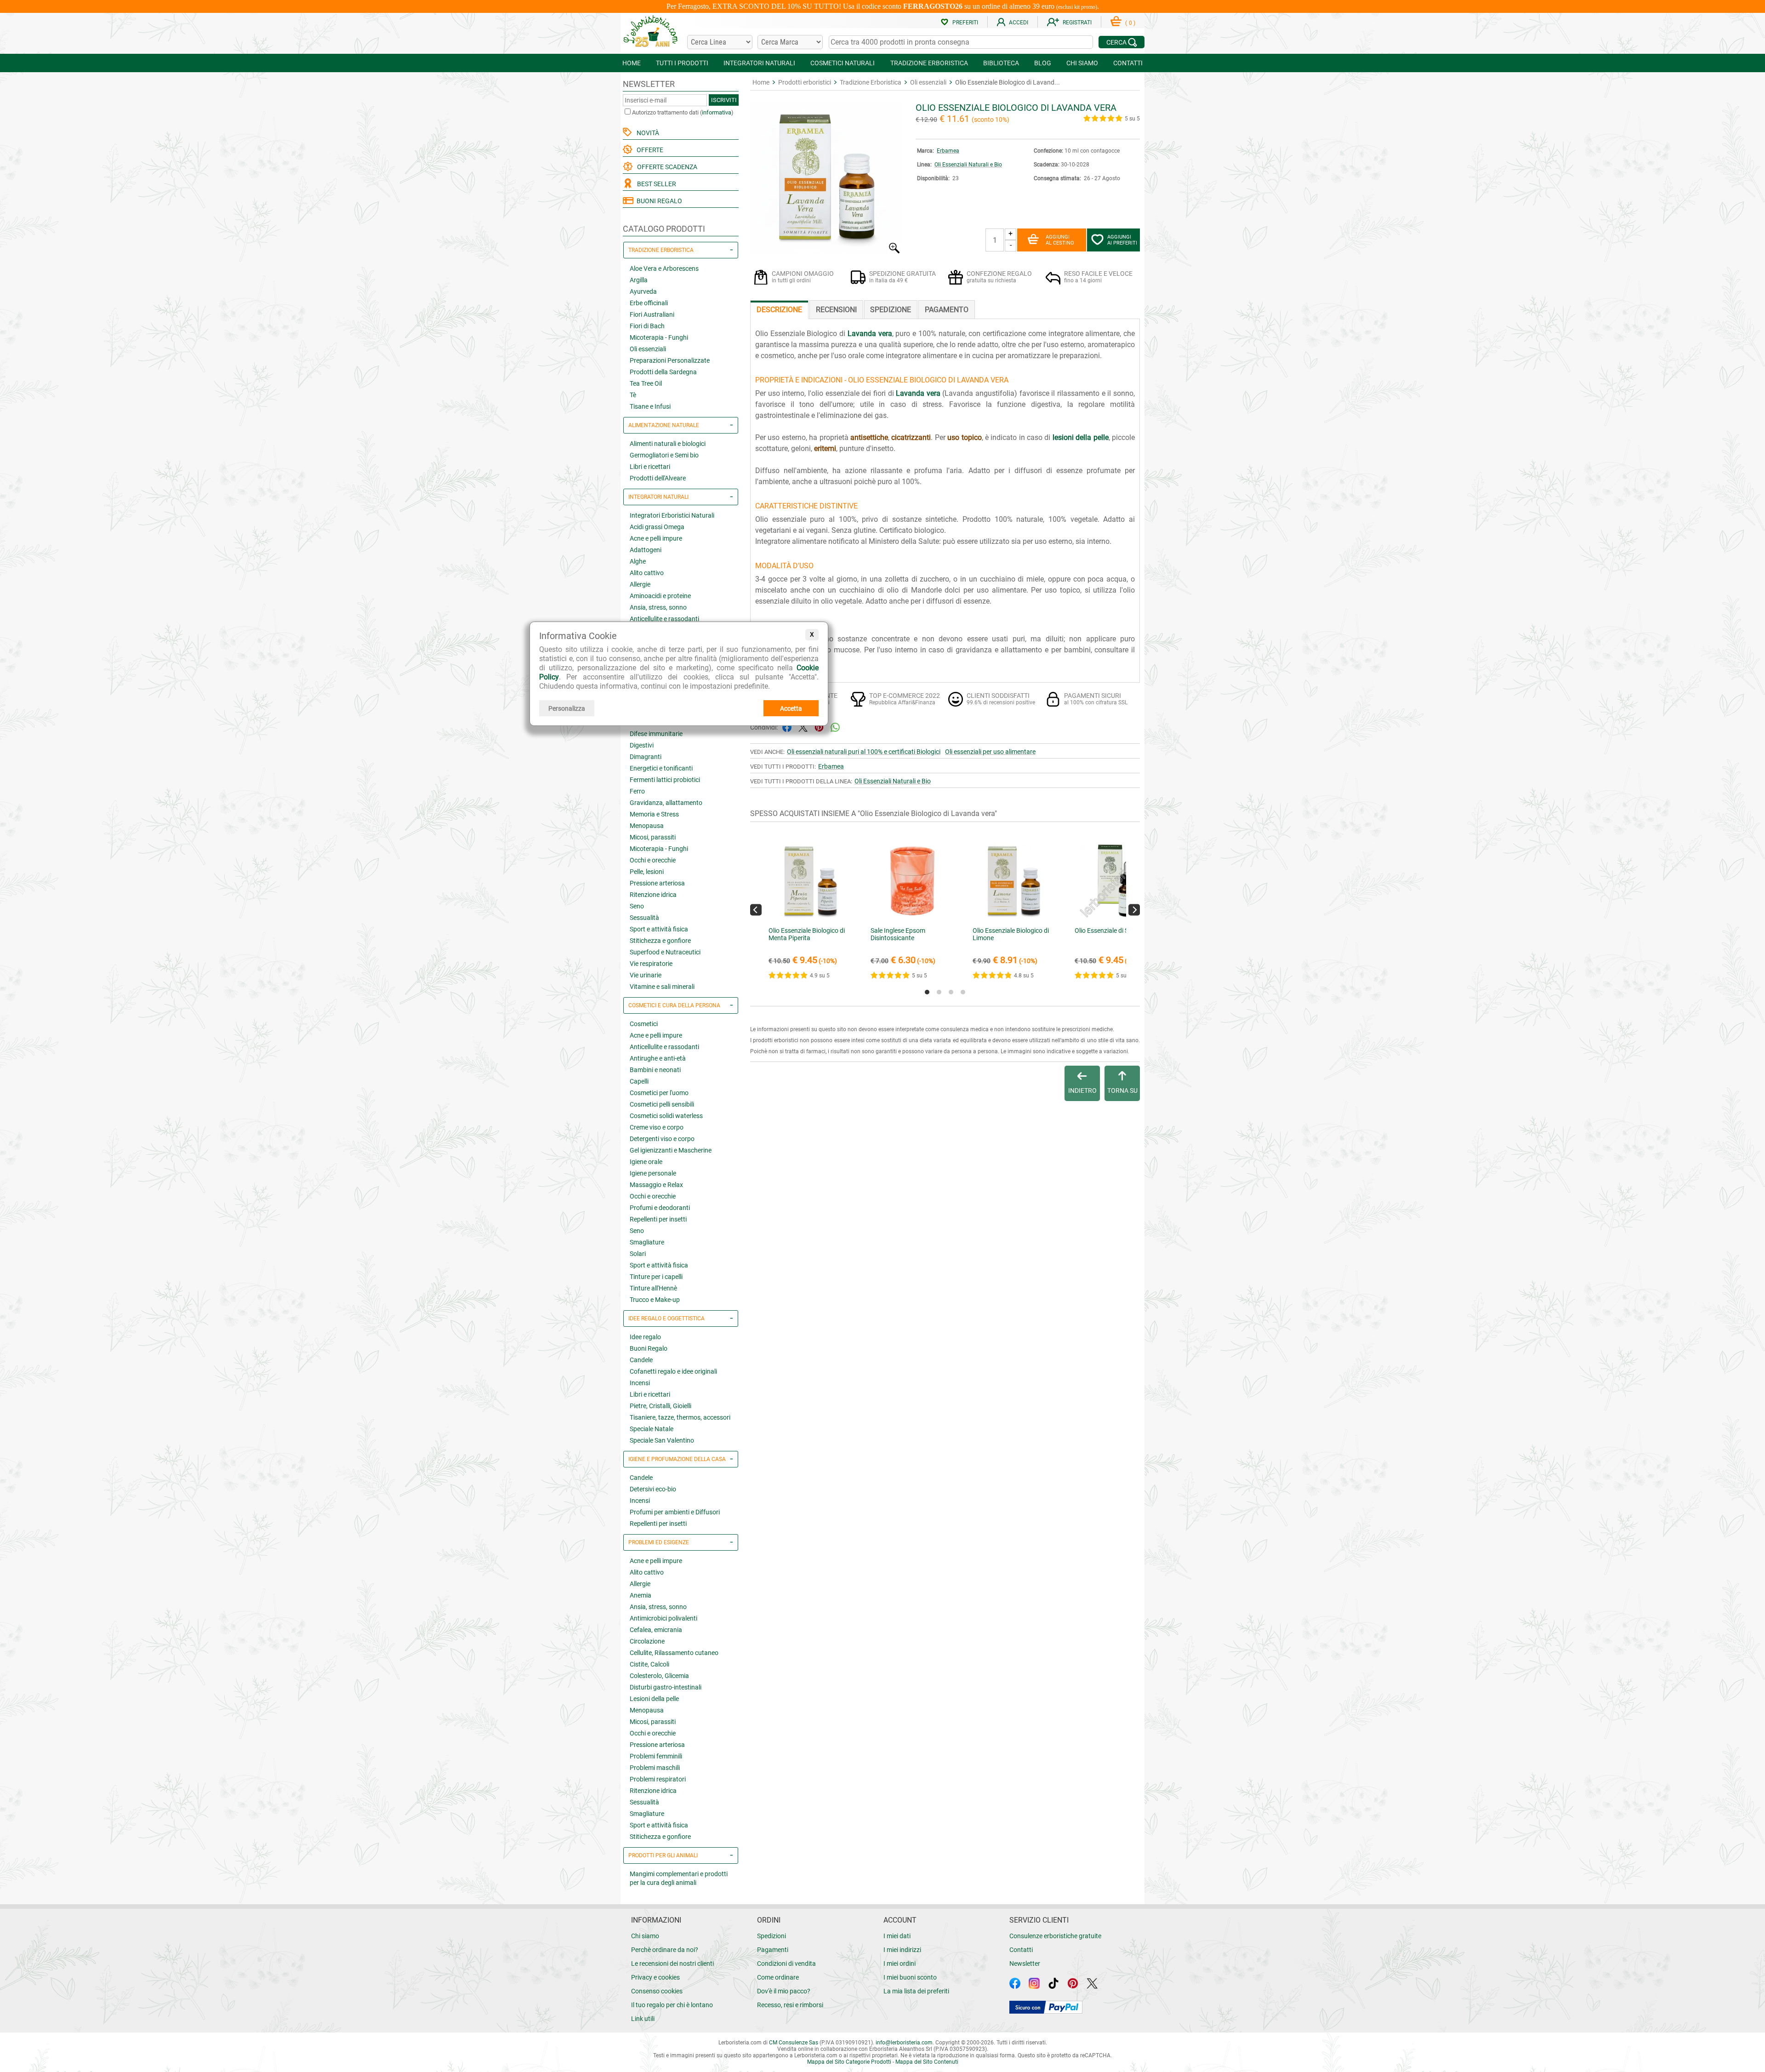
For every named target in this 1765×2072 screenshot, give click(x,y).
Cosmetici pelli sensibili (662, 1104)
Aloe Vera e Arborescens (664, 268)
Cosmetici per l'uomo (659, 1093)
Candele (641, 1360)
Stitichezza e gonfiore (660, 941)
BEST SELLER (655, 184)
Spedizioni (771, 1936)
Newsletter (1025, 1964)
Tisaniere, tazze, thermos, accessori (680, 1417)
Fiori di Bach (647, 326)
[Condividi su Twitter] (803, 727)
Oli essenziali (648, 349)
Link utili (643, 2019)
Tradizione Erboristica (871, 82)
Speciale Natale (652, 1429)
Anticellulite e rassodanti (664, 619)
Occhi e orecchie (653, 860)
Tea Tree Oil (646, 383)
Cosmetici (644, 1024)
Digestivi (642, 745)
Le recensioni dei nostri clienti (672, 1964)
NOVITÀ (646, 133)
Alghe (638, 561)
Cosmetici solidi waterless (666, 1116)
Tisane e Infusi (650, 406)
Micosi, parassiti (653, 837)
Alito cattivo (647, 573)
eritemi (825, 448)
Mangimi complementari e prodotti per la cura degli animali (679, 1878)
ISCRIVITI (724, 100)
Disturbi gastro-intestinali (666, 1687)
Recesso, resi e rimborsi (790, 2005)
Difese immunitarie (656, 734)
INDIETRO (1082, 1090)
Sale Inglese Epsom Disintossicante (898, 934)
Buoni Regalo (649, 1348)
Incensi (640, 1383)
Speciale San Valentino (662, 1440)
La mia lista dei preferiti (916, 1991)
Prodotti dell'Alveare (658, 478)
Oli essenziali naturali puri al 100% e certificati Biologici (864, 752)
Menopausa (647, 826)
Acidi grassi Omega (657, 527)
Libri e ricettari (650, 467)
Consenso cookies (657, 1991)
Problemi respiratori (658, 1779)
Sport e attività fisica (659, 929)
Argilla (639, 280)
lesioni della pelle (1081, 437)
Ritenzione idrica (653, 895)
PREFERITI (965, 23)
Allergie (640, 584)
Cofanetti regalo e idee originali (673, 1371)
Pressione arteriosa (657, 883)
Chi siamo (645, 1936)
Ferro (637, 791)
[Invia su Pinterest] (819, 727)
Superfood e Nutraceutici (665, 952)
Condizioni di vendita (786, 1964)
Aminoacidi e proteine (660, 596)
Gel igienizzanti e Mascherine (671, 1150)
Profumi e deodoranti (660, 1208)
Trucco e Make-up (655, 1300)
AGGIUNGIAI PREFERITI (1122, 240)
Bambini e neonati (655, 1070)
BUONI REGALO (658, 201)
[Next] (1134, 910)
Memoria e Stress (654, 814)
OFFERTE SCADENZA (666, 167)
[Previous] (756, 910)
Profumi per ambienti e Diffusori (675, 1512)
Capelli (639, 1081)
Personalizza (567, 708)
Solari (638, 1254)
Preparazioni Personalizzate (670, 360)
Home (761, 82)
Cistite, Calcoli (649, 1664)
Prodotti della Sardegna (663, 372)
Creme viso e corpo (657, 1127)
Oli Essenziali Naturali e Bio (968, 165)
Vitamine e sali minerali (662, 987)
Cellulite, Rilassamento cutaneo (674, 1653)
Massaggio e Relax (656, 1185)
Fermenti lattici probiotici (665, 780)
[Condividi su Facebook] (787, 727)
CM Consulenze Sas (794, 2043)
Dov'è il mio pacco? (784, 1991)
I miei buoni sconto (910, 1977)
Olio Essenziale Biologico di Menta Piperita (807, 934)
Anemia (641, 1595)
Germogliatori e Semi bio (664, 455)
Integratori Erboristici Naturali (672, 515)
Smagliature (647, 1242)
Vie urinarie (646, 975)
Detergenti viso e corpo (662, 1139)
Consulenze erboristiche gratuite (1055, 1936)
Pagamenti (773, 1950)
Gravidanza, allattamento (666, 803)
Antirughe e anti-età (658, 1058)
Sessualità (644, 918)
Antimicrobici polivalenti (663, 1618)
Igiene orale (646, 1162)
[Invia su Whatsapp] (835, 727)
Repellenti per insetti (658, 1219)
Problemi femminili (656, 1756)
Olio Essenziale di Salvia (1108, 930)
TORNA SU (1122, 1090)
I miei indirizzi (902, 1950)
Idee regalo (645, 1337)
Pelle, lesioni (647, 872)
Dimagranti (646, 757)
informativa (717, 112)
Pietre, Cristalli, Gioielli (660, 1406)
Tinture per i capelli (656, 1277)
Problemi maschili (655, 1768)
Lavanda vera (870, 334)
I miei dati (897, 1936)
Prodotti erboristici (805, 82)
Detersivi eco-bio (653, 1489)
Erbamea (948, 151)
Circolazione (647, 1641)
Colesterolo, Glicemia (659, 1676)
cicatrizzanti (911, 437)
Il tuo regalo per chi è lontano (672, 2005)
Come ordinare (778, 1977)
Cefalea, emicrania (656, 1630)
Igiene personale (653, 1173)
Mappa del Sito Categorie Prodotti (849, 2062)
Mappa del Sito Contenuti (927, 2062)
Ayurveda (643, 291)
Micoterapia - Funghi (659, 337)
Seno (637, 906)
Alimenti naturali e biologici (668, 444)
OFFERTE (649, 150)
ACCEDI (1019, 23)
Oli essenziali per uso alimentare (990, 752)
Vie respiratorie (651, 964)
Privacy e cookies (655, 1977)
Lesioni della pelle (654, 1699)
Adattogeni (646, 550)
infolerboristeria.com (904, 2043)
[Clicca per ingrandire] (826, 251)
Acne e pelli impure (656, 538)
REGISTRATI (1077, 23)
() (1130, 23)
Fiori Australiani (652, 314)
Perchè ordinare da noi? (665, 1950)
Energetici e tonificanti (661, 768)
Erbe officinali (649, 303)
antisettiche (869, 437)
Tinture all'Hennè (653, 1288)
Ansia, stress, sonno (658, 607)
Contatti (1021, 1950)
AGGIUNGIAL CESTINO (1060, 240)
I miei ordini (900, 1964)
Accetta (791, 708)
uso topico (964, 437)
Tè (633, 395)
